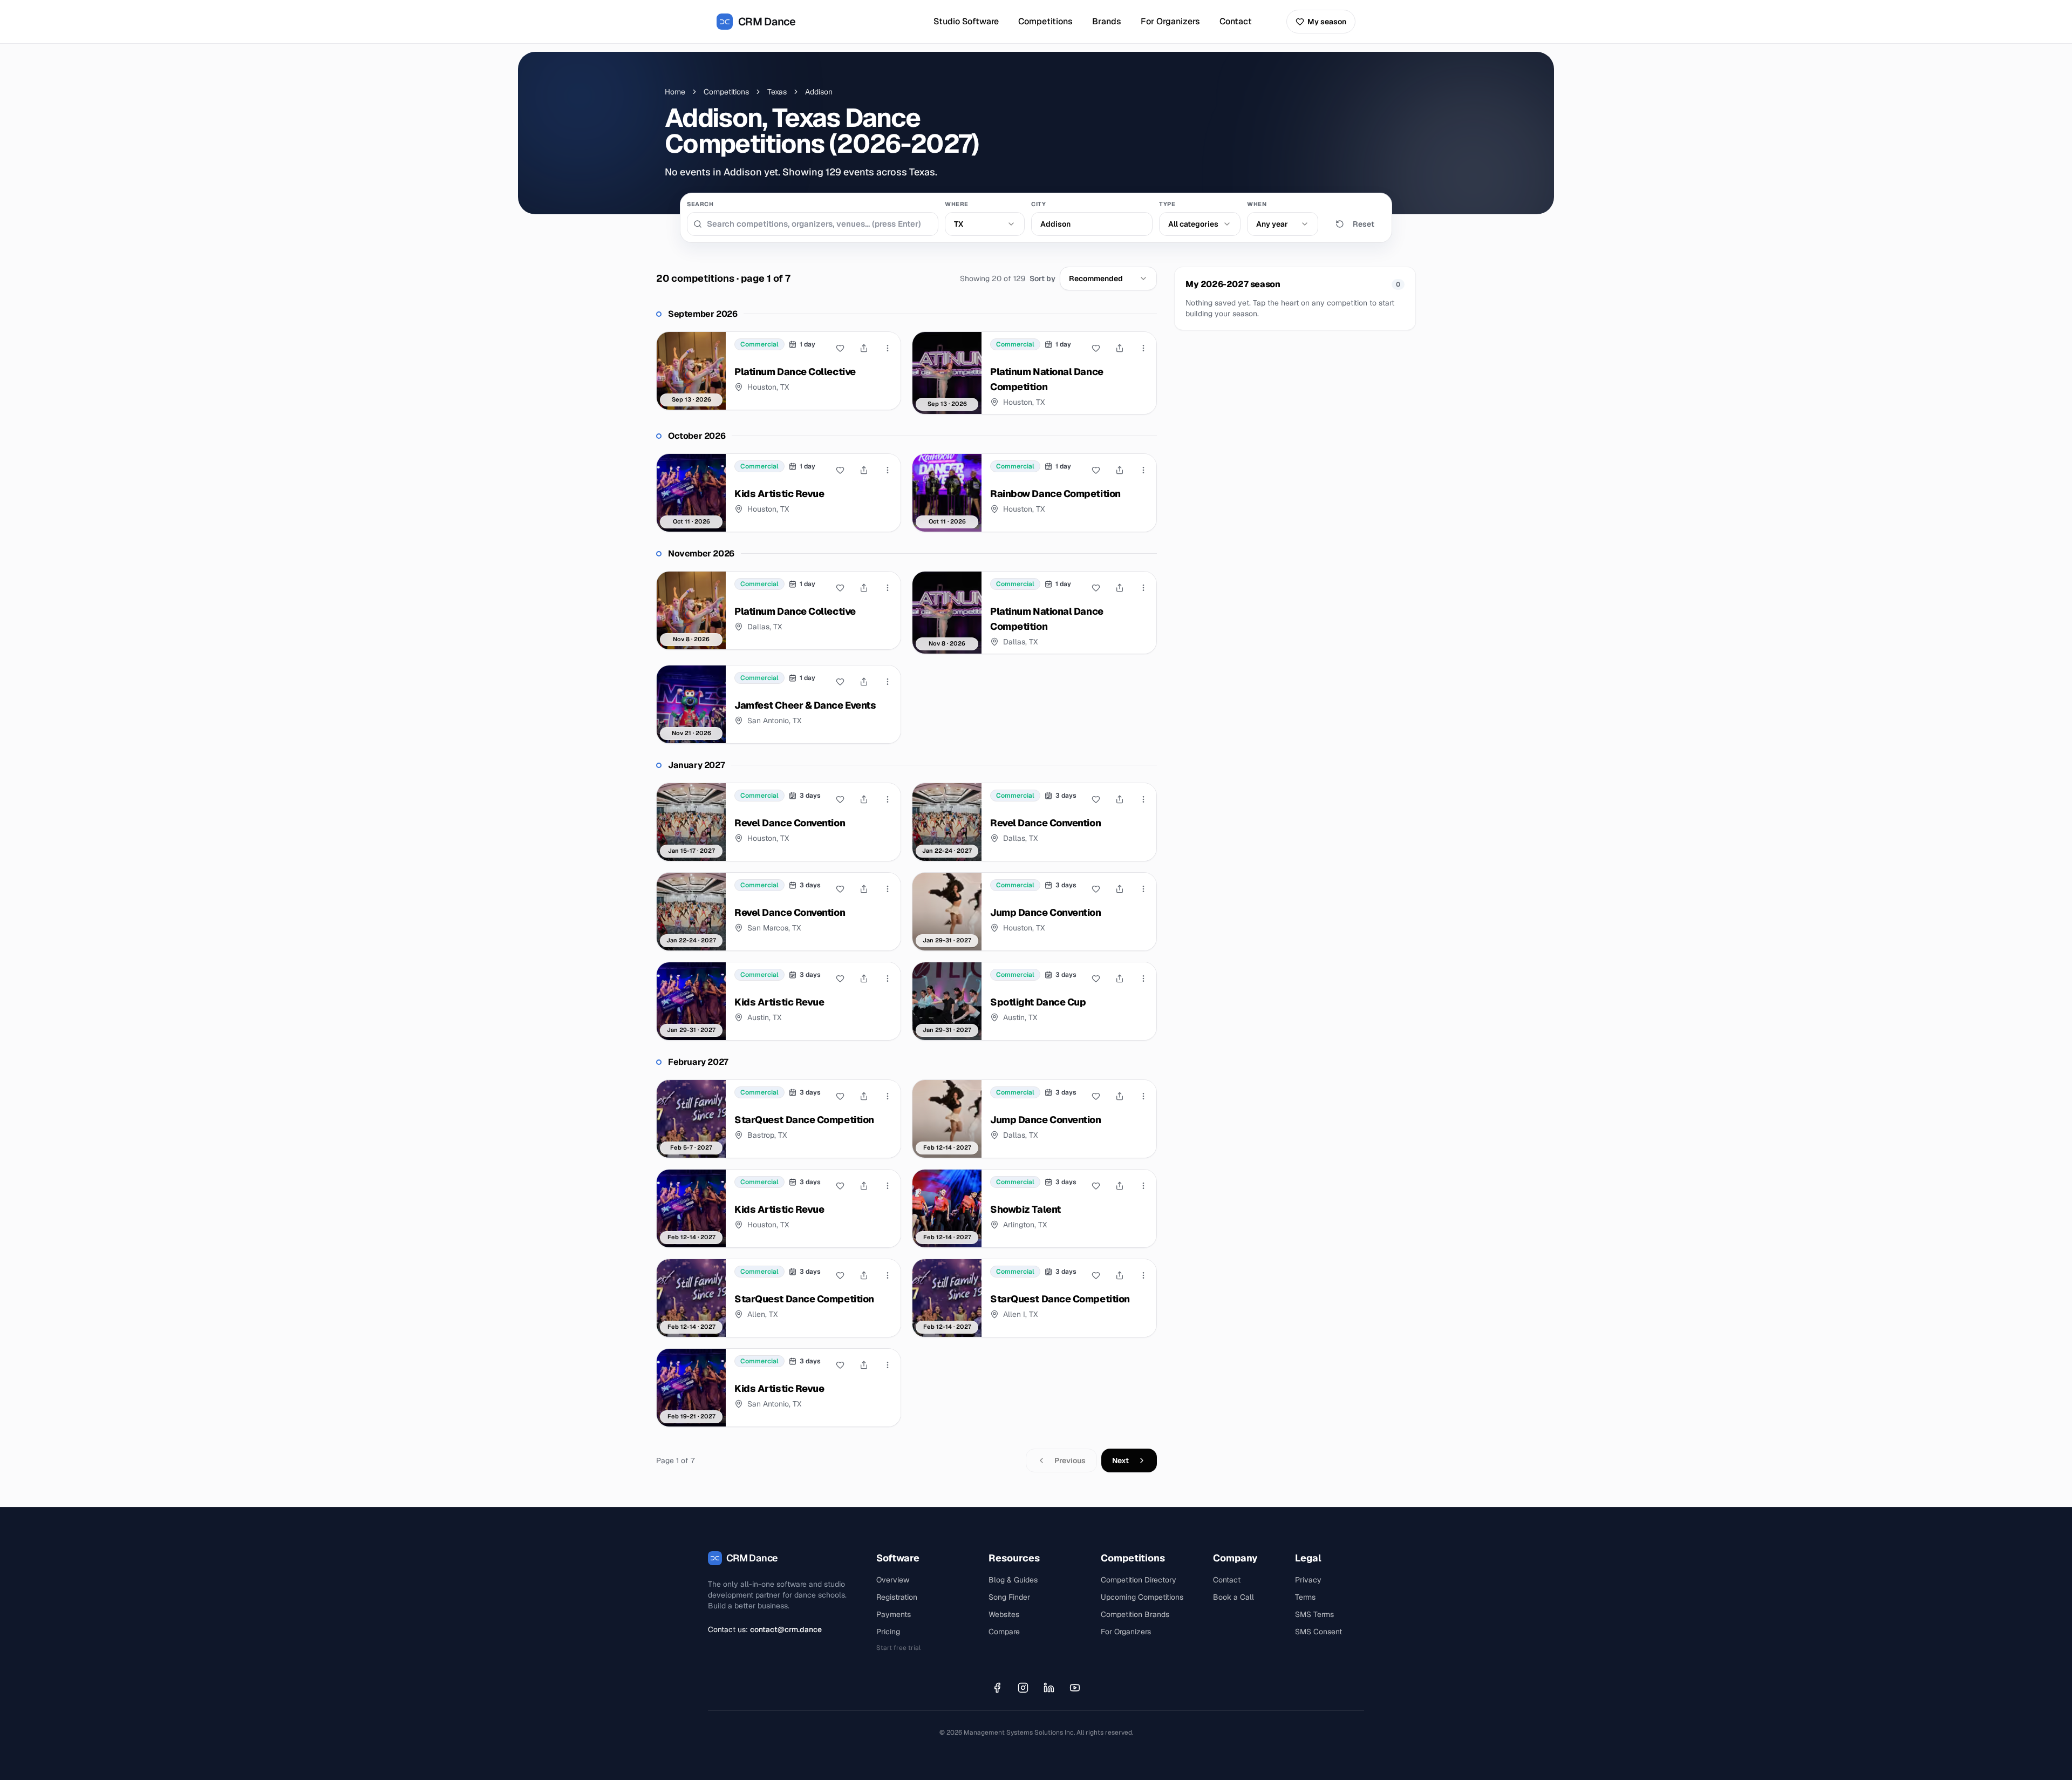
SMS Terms (1314, 1614)
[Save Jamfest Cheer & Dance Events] (840, 682)
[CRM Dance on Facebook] (997, 1688)
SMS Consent (1318, 1632)
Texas (777, 92)
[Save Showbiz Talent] (1096, 1186)
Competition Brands (1135, 1614)
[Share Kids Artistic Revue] (864, 470)
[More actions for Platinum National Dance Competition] (1143, 348)
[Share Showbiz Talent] (1120, 1186)
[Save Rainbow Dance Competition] (1096, 470)
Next (1120, 1460)
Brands (1107, 21)
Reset (1364, 224)
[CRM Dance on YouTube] (1075, 1688)
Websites (1004, 1614)
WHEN (1257, 204)
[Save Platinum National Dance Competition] (1096, 348)
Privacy (1308, 1580)
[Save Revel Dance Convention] (840, 799)
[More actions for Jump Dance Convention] (1143, 889)
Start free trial (898, 1648)
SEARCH (700, 204)
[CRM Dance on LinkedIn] (1049, 1688)
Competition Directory (1139, 1580)
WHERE (957, 204)
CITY (1038, 204)
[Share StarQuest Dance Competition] (864, 1096)
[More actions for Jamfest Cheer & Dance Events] (888, 682)
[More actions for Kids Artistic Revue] (888, 470)
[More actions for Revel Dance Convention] (888, 799)
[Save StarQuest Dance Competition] (840, 1096)
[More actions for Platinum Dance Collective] (888, 348)
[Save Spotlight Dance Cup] (1096, 979)
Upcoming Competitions (1142, 1597)
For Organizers (1170, 21)
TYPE (1167, 204)
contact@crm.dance (786, 1629)
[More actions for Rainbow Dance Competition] (1143, 470)
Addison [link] (819, 92)
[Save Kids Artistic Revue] (840, 470)
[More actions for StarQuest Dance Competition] (888, 1096)
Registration (897, 1597)
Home (675, 92)
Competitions (1045, 21)
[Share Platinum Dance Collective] (864, 348)
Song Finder (1009, 1597)
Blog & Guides (1013, 1580)
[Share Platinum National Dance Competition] (1120, 348)
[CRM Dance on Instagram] (1023, 1688)
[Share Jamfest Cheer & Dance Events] (864, 682)
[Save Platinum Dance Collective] (840, 348)
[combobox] (985, 224)
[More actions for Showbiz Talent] (1143, 1186)
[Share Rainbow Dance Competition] (1120, 470)
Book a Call (1233, 1597)
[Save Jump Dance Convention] (1096, 889)
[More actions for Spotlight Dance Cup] (1143, 979)
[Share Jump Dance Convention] (1120, 889)
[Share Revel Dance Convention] (864, 799)
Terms (1305, 1597)
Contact (1236, 21)
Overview (893, 1580)
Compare (1004, 1632)
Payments (894, 1614)
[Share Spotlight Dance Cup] (1120, 979)
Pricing (888, 1632)
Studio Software (966, 21)
